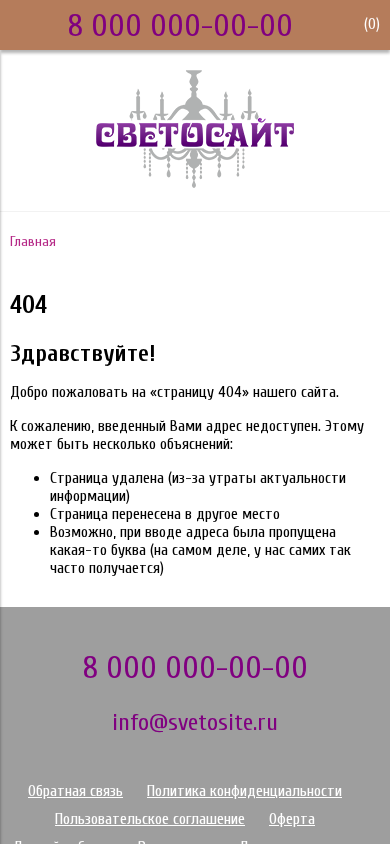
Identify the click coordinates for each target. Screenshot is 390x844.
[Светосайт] (195, 183)
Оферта (292, 819)
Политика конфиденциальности (244, 791)
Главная (33, 241)
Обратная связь (75, 791)
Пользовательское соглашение (150, 819)
